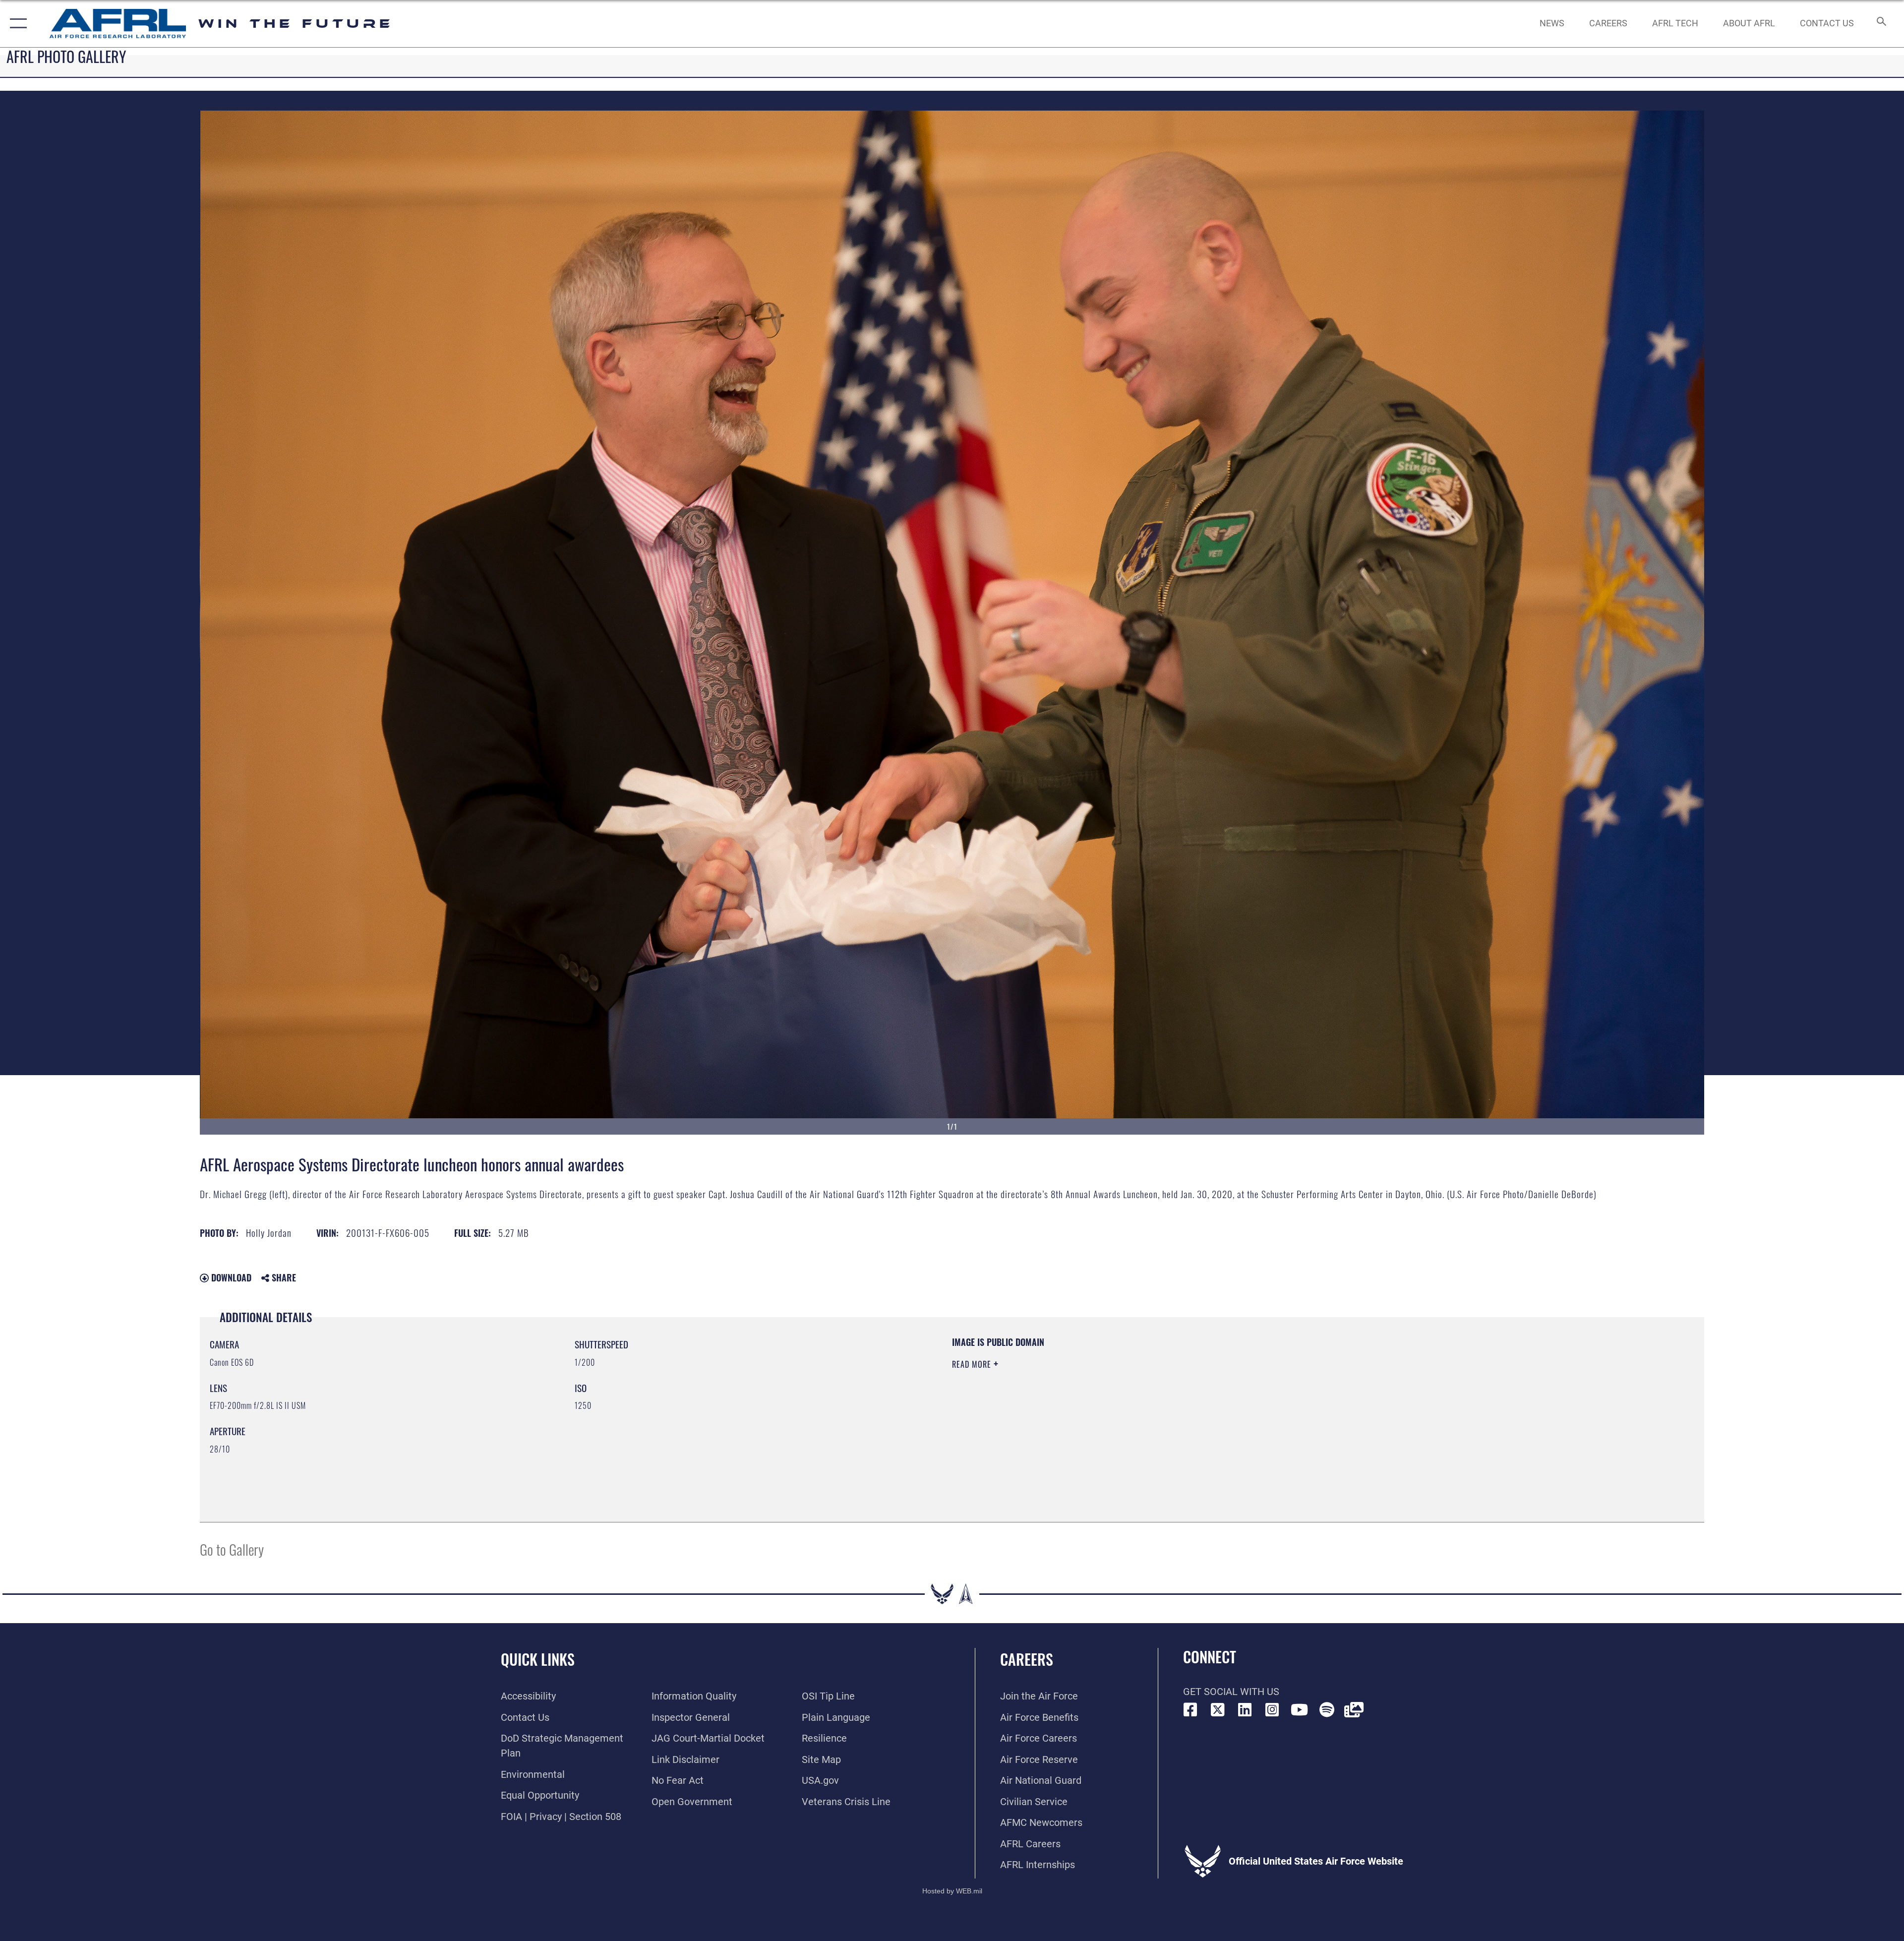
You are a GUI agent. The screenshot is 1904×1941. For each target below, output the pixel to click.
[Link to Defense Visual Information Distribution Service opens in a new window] (1354, 1710)
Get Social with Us (1231, 1692)
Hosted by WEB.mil (952, 1891)
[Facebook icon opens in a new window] (1190, 1710)
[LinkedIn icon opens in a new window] (1245, 1710)
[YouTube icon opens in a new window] (1300, 1710)
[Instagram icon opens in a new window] (1272, 1710)
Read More (973, 1364)
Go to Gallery (232, 1549)
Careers (1027, 1659)
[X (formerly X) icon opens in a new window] (1218, 1710)
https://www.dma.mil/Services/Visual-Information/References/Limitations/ (1267, 1399)
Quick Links (538, 1659)
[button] (16, 24)
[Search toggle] (1880, 24)
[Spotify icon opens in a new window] (1327, 1710)
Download (230, 1277)
